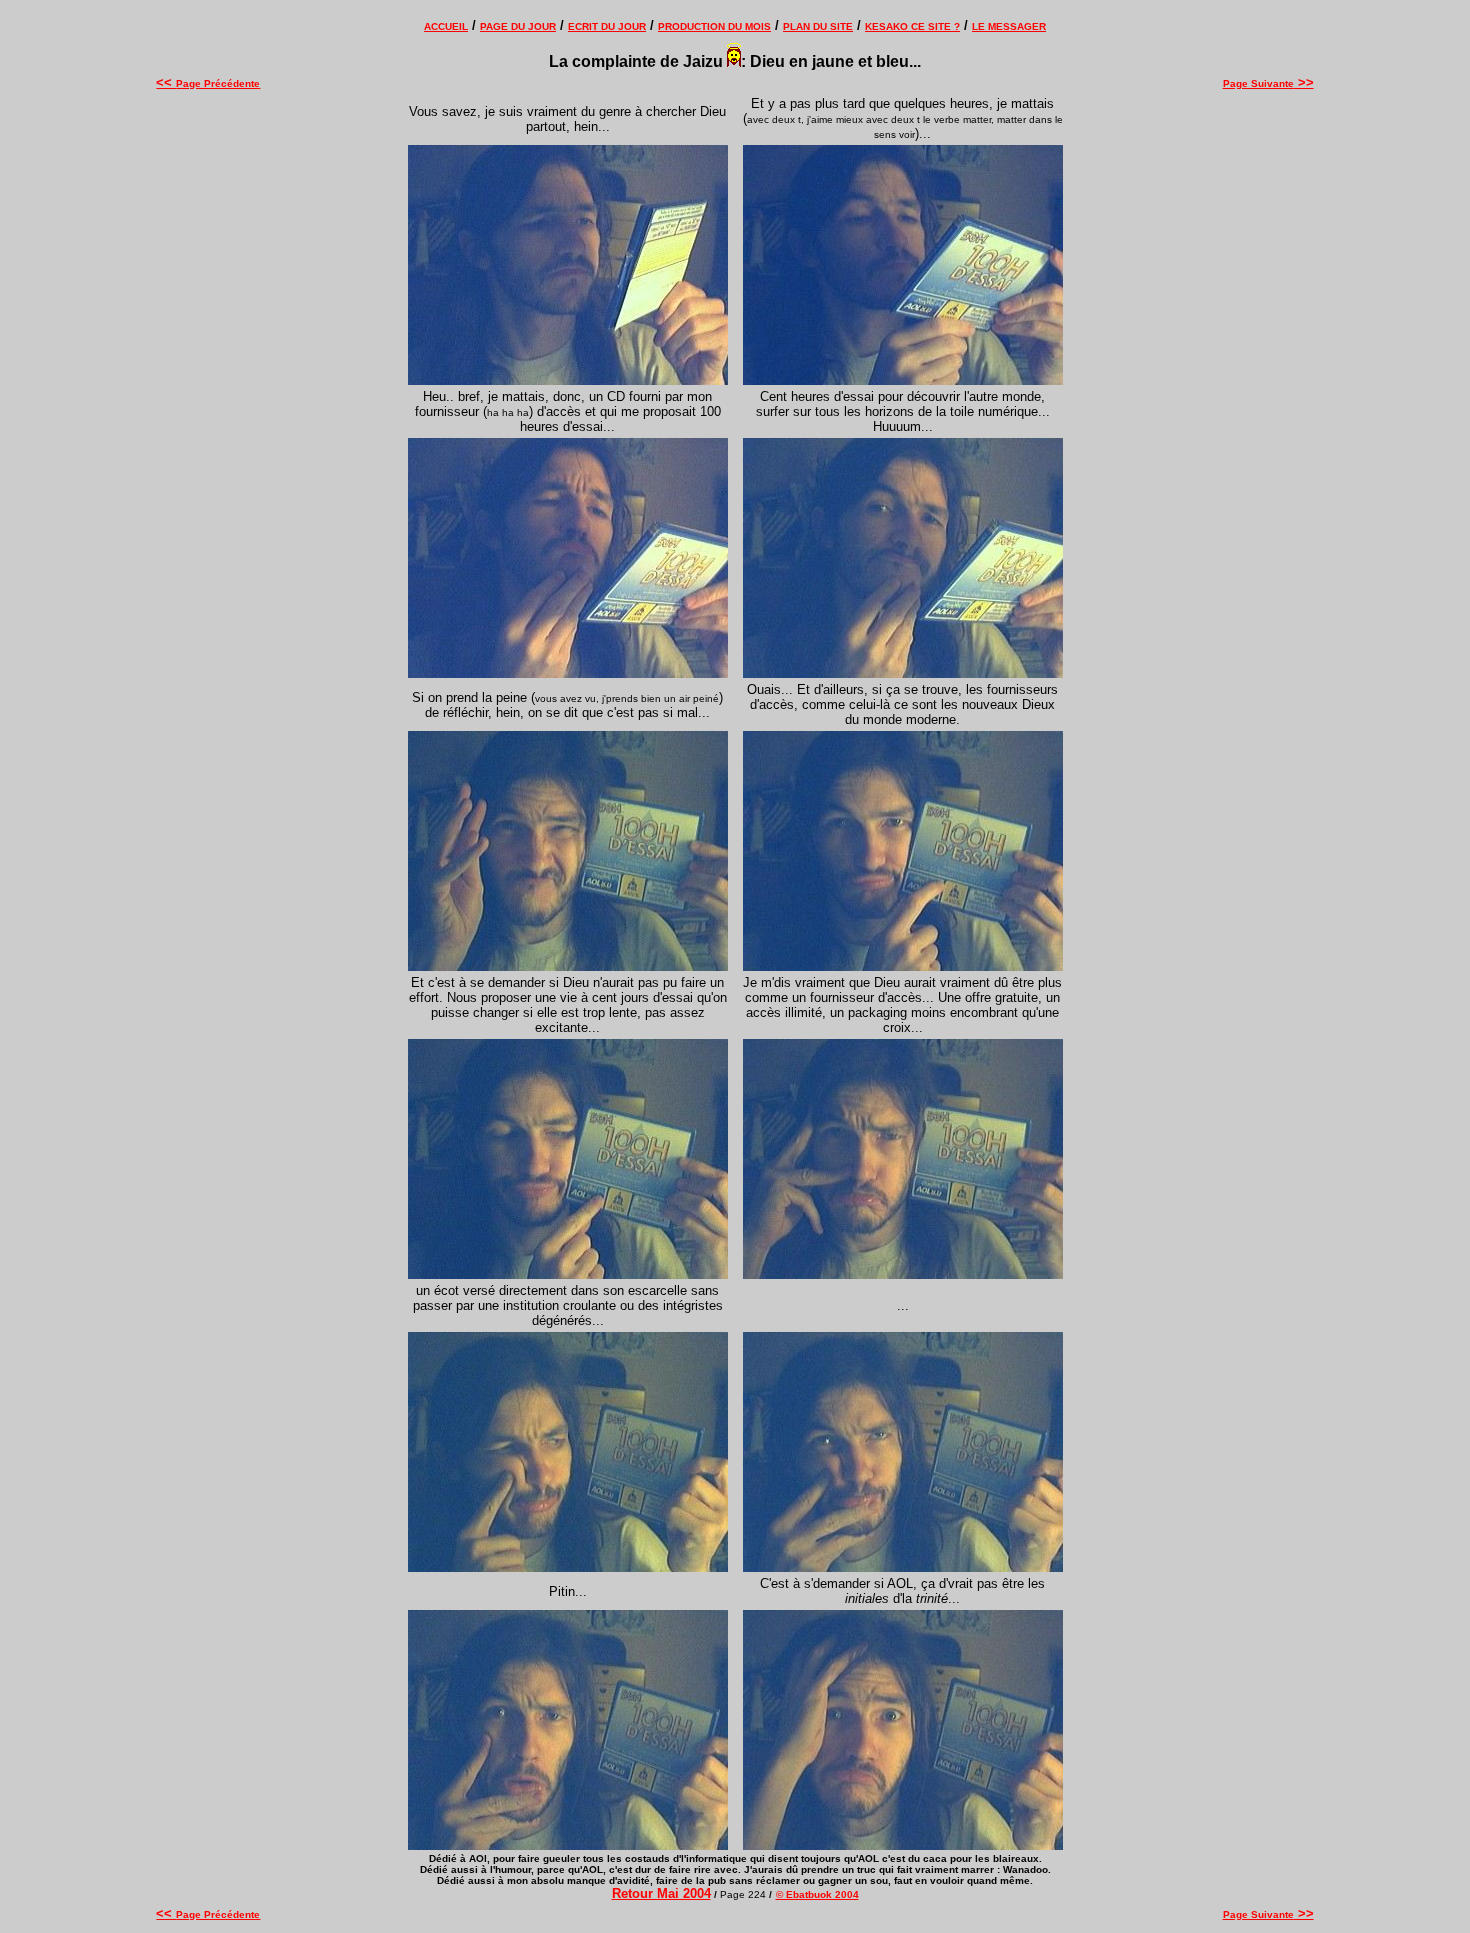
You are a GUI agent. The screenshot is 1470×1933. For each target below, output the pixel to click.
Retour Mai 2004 (661, 1893)
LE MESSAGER (1009, 26)
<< (166, 82)
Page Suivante (1268, 83)
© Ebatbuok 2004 (817, 1894)
